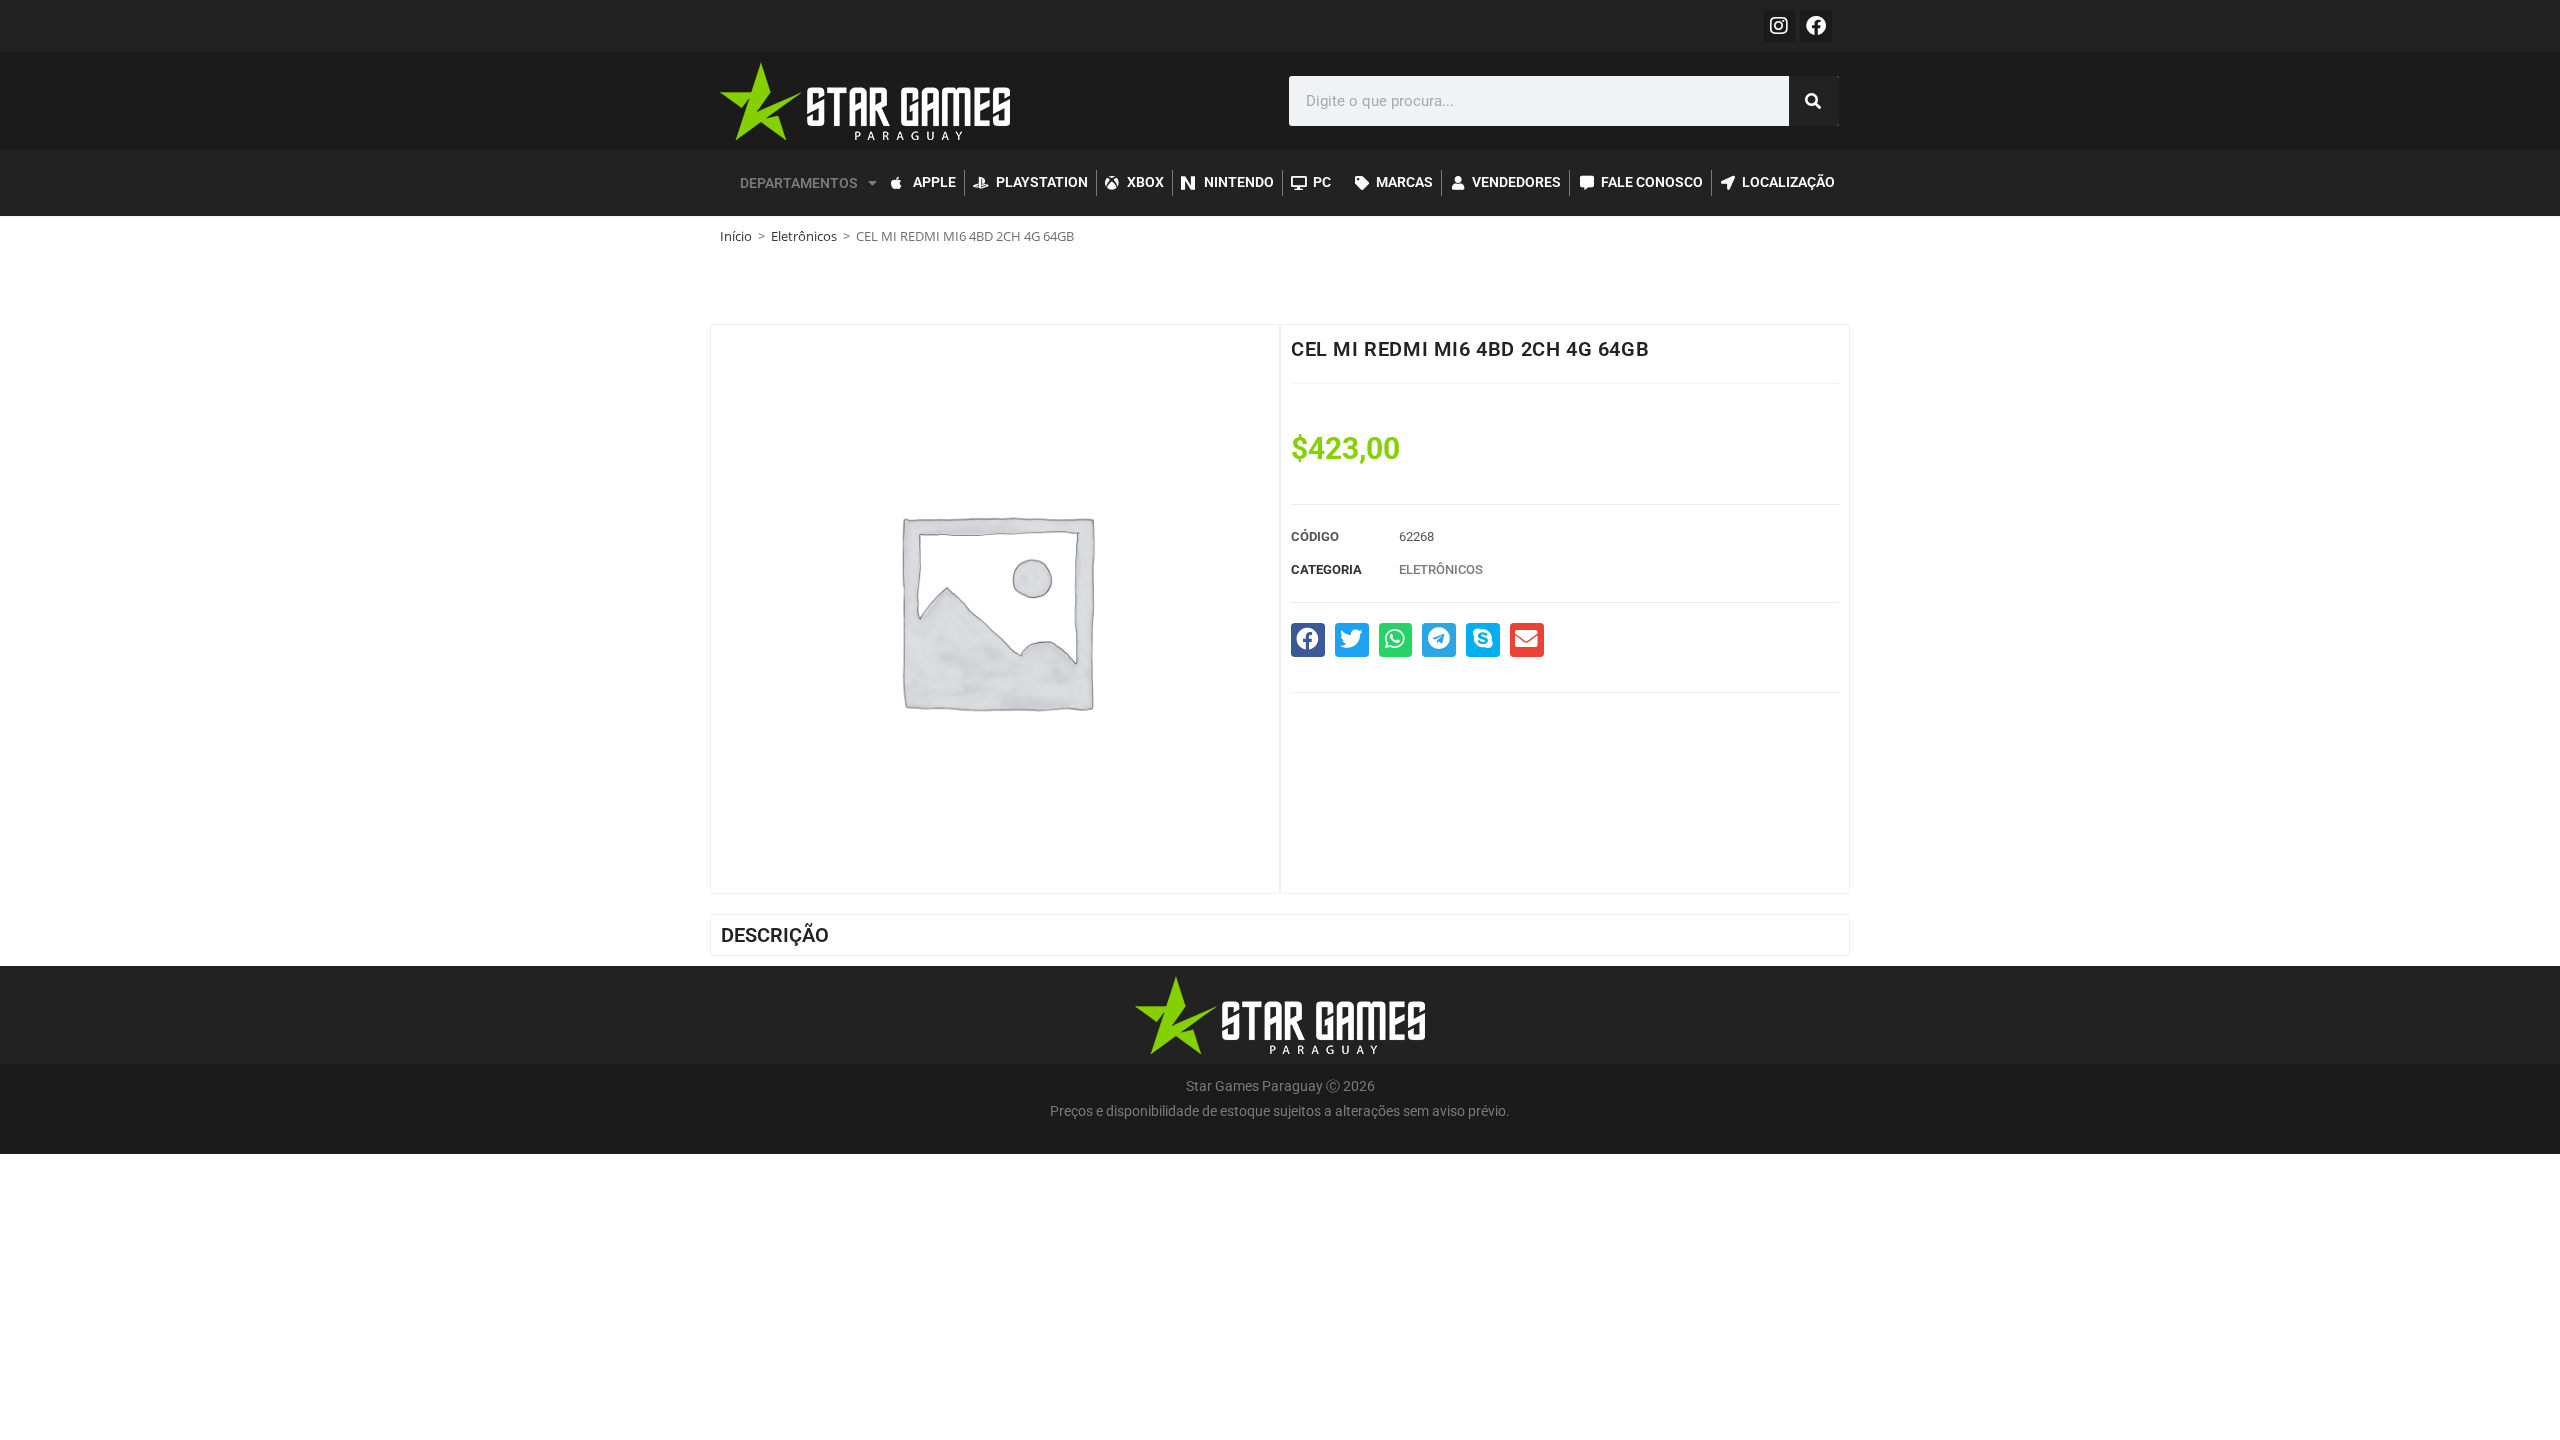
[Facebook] (1816, 26)
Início (736, 236)
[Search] (1814, 101)
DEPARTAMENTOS (799, 183)
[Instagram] (1779, 26)
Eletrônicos (804, 236)
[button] (1308, 640)
